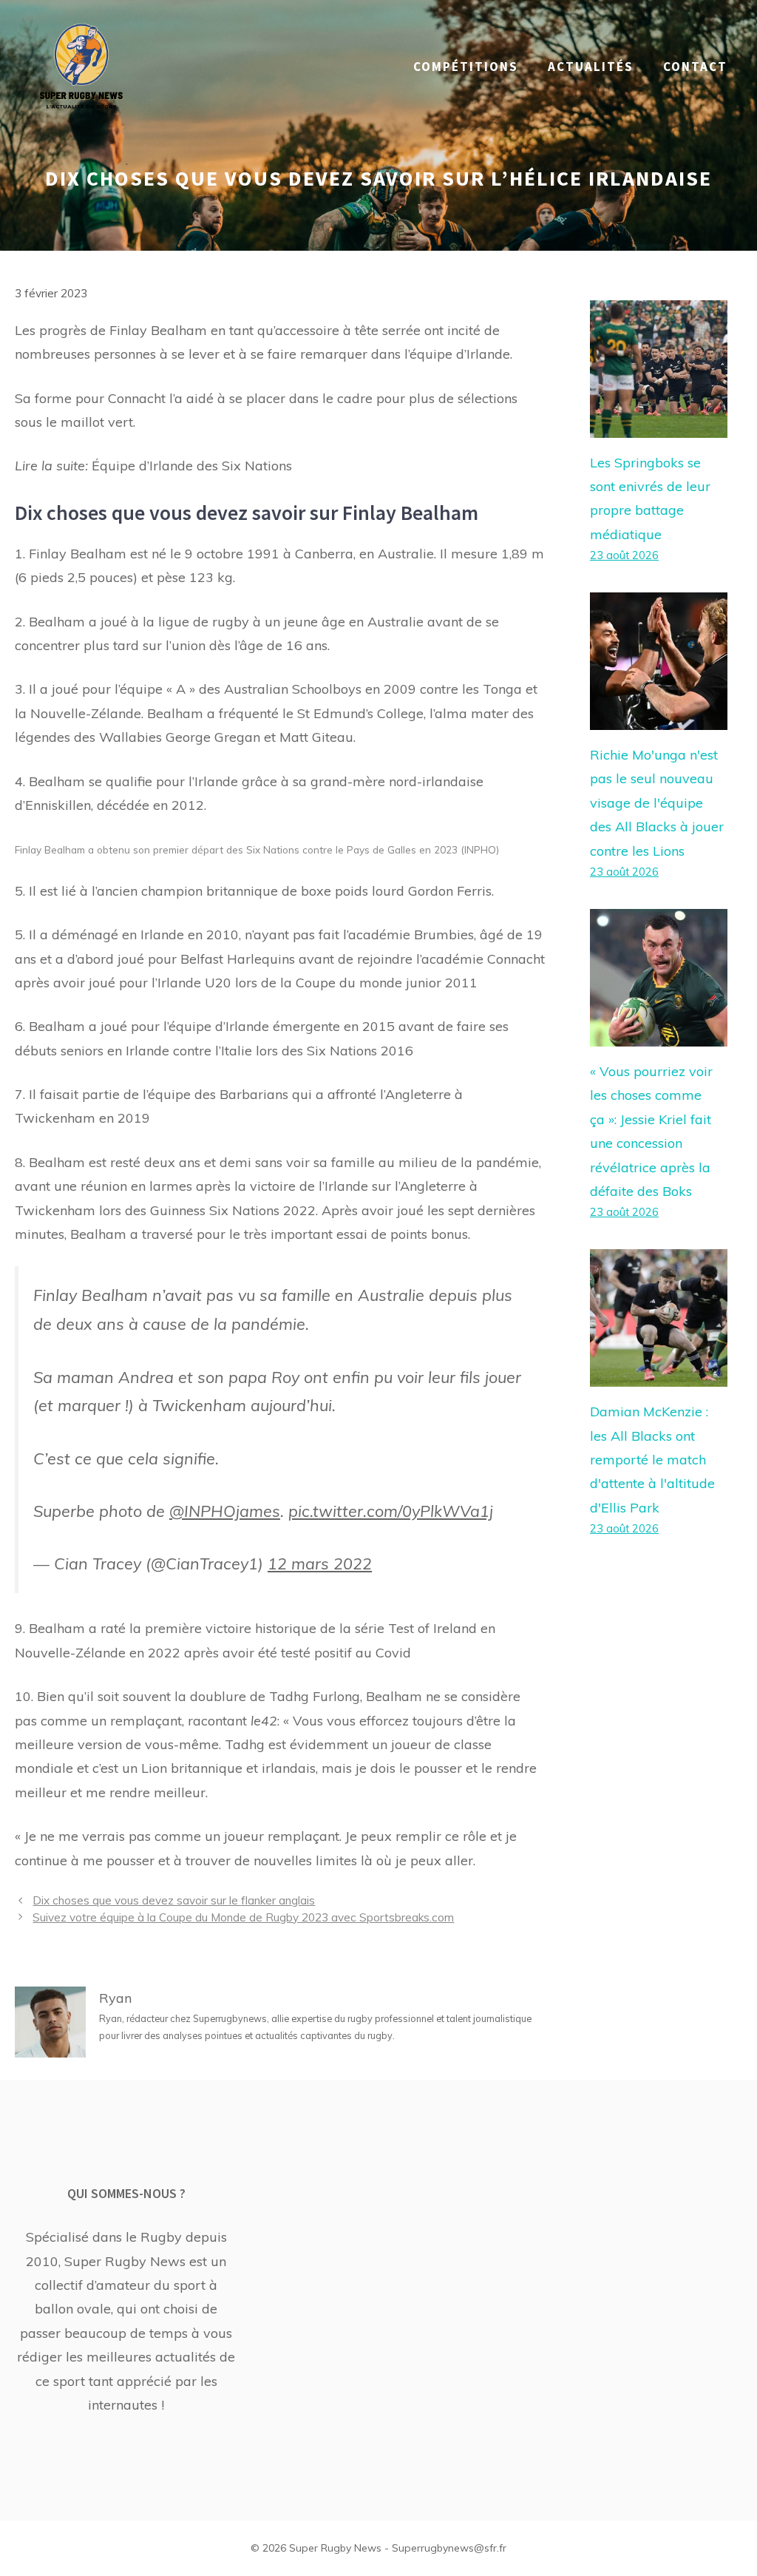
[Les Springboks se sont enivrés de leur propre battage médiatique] (659, 425)
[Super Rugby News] (81, 65)
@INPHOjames (225, 1511)
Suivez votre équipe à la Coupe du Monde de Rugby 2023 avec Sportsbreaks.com (243, 1917)
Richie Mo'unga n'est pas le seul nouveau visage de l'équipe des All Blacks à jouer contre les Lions (657, 803)
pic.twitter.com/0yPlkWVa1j (391, 1511)
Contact (695, 67)
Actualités (591, 67)
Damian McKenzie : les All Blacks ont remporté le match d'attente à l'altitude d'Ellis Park (652, 1460)
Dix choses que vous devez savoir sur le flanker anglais (174, 1900)
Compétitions (466, 67)
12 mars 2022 (320, 1563)
